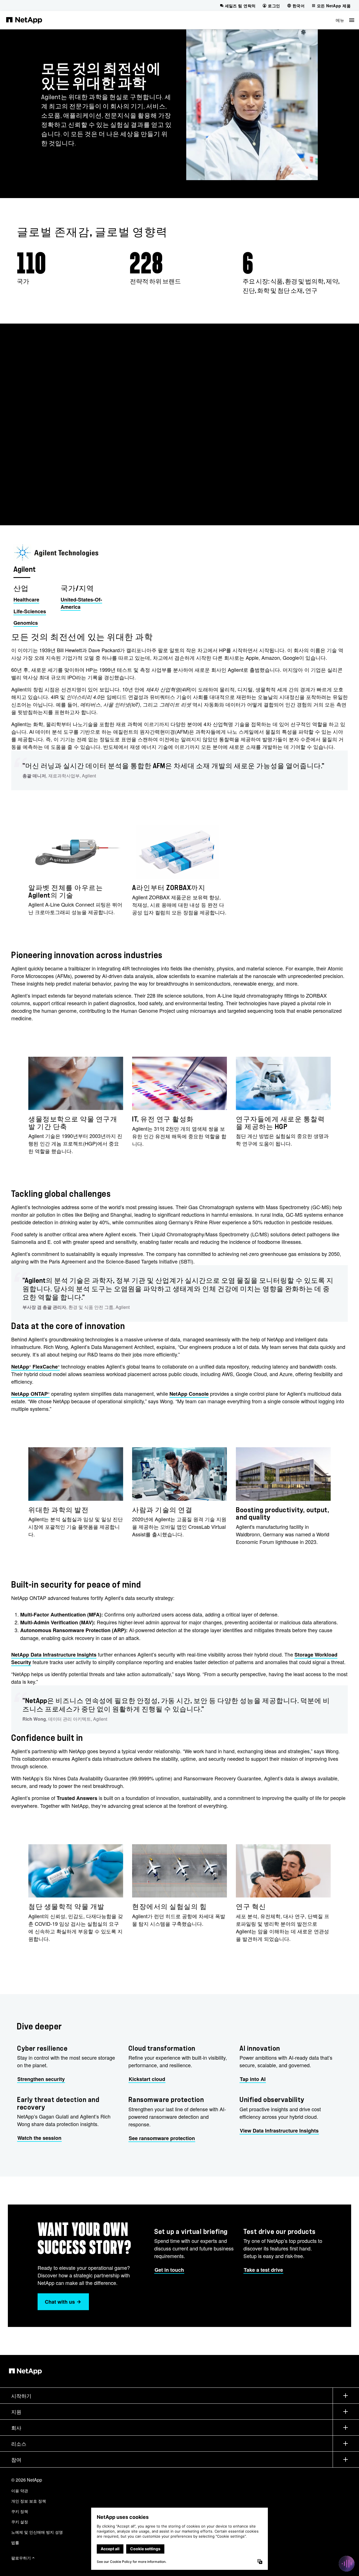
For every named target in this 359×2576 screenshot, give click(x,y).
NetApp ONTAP (30, 1394)
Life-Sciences (30, 611)
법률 (15, 2542)
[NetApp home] (24, 20)
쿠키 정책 (20, 2511)
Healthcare (26, 600)
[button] (345, 20)
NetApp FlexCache (35, 1367)
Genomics (26, 623)
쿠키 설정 (20, 2522)
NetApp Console (189, 1394)
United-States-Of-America (81, 603)
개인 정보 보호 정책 (29, 2501)
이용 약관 (20, 2491)
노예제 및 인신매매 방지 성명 (37, 2532)
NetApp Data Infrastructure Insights (54, 1655)
